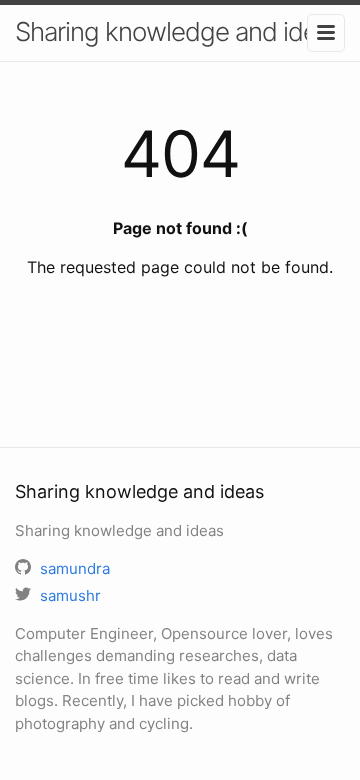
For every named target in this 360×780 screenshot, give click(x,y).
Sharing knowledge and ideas (178, 31)
